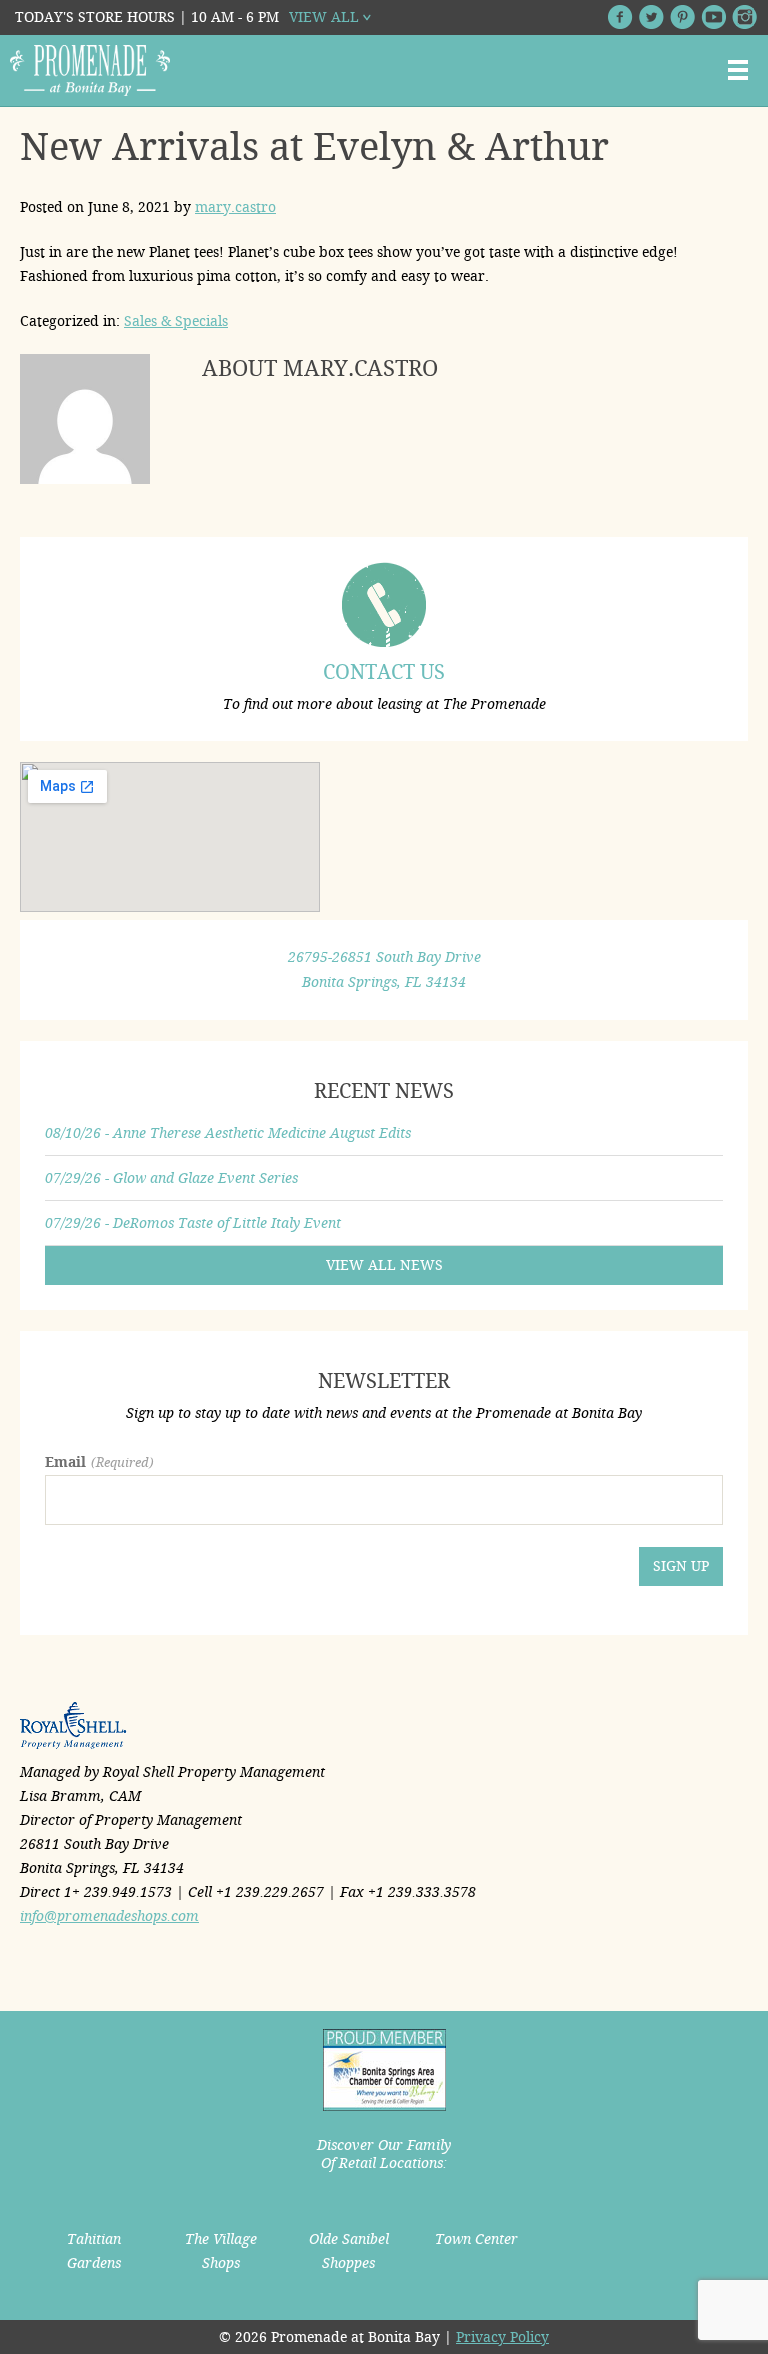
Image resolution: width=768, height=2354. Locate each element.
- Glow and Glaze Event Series (171, 1178)
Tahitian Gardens (94, 2251)
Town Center (476, 2239)
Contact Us (384, 672)
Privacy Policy (502, 2337)
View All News (384, 1265)
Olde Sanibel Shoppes (349, 2251)
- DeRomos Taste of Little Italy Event (193, 1223)
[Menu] (738, 70)
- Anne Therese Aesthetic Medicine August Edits (228, 1133)
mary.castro (235, 207)
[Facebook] (620, 17)
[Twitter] (651, 17)
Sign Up (681, 1566)
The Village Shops (221, 2251)
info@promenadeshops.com (109, 1916)
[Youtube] (713, 17)
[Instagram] (744, 17)
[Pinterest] (682, 17)
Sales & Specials (176, 321)
